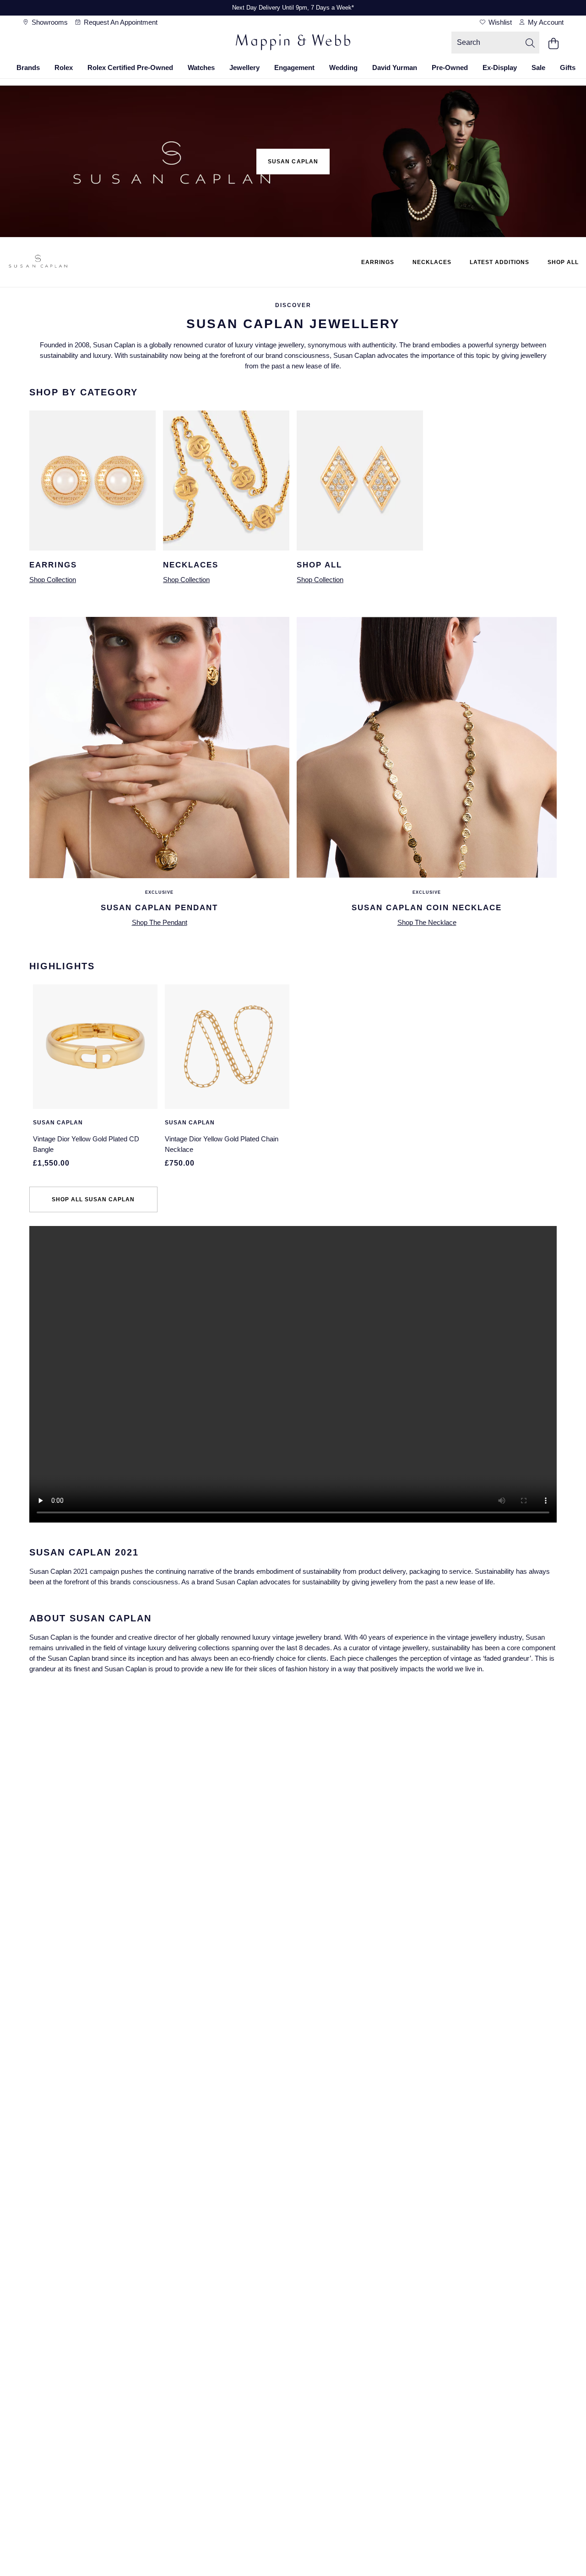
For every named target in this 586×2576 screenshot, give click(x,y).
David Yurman (395, 68)
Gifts (568, 68)
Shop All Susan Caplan (93, 1199)
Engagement (294, 68)
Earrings (378, 262)
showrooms (49, 22)
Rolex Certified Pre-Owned (130, 68)
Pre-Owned (450, 68)
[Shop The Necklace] (427, 876)
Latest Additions (499, 262)
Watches (201, 68)
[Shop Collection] (92, 548)
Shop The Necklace (427, 922)
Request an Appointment (120, 22)
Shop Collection (53, 580)
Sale (538, 68)
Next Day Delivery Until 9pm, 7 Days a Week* (293, 8)
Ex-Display (500, 68)
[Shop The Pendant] (159, 876)
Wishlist (499, 22)
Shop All (563, 262)
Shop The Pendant (160, 922)
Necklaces (432, 262)
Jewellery (244, 68)
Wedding (343, 68)
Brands (28, 68)
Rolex (64, 68)
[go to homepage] (293, 43)
